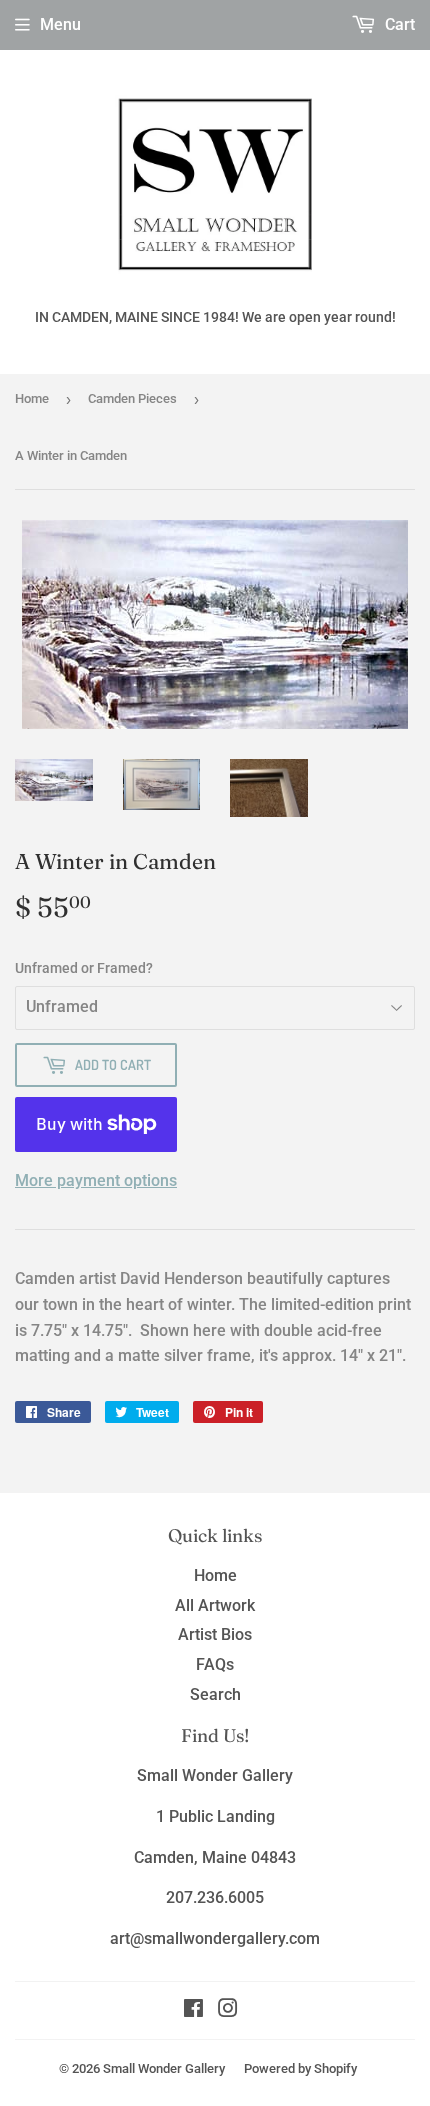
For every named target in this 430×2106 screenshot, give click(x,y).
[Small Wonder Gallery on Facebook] (193, 2010)
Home (32, 398)
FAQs (215, 1664)
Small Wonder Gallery (164, 2068)
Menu (60, 24)
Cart (398, 24)
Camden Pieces (132, 398)
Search (215, 1694)
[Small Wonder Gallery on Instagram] (228, 2010)
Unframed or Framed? (84, 968)
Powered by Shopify (300, 2068)
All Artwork (215, 1605)
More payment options (96, 1180)
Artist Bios (215, 1634)
